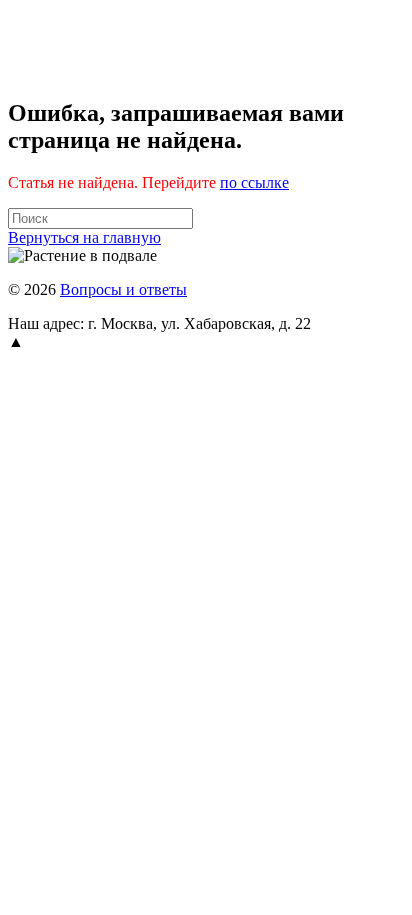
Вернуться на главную (84, 237)
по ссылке (254, 182)
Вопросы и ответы (123, 289)
